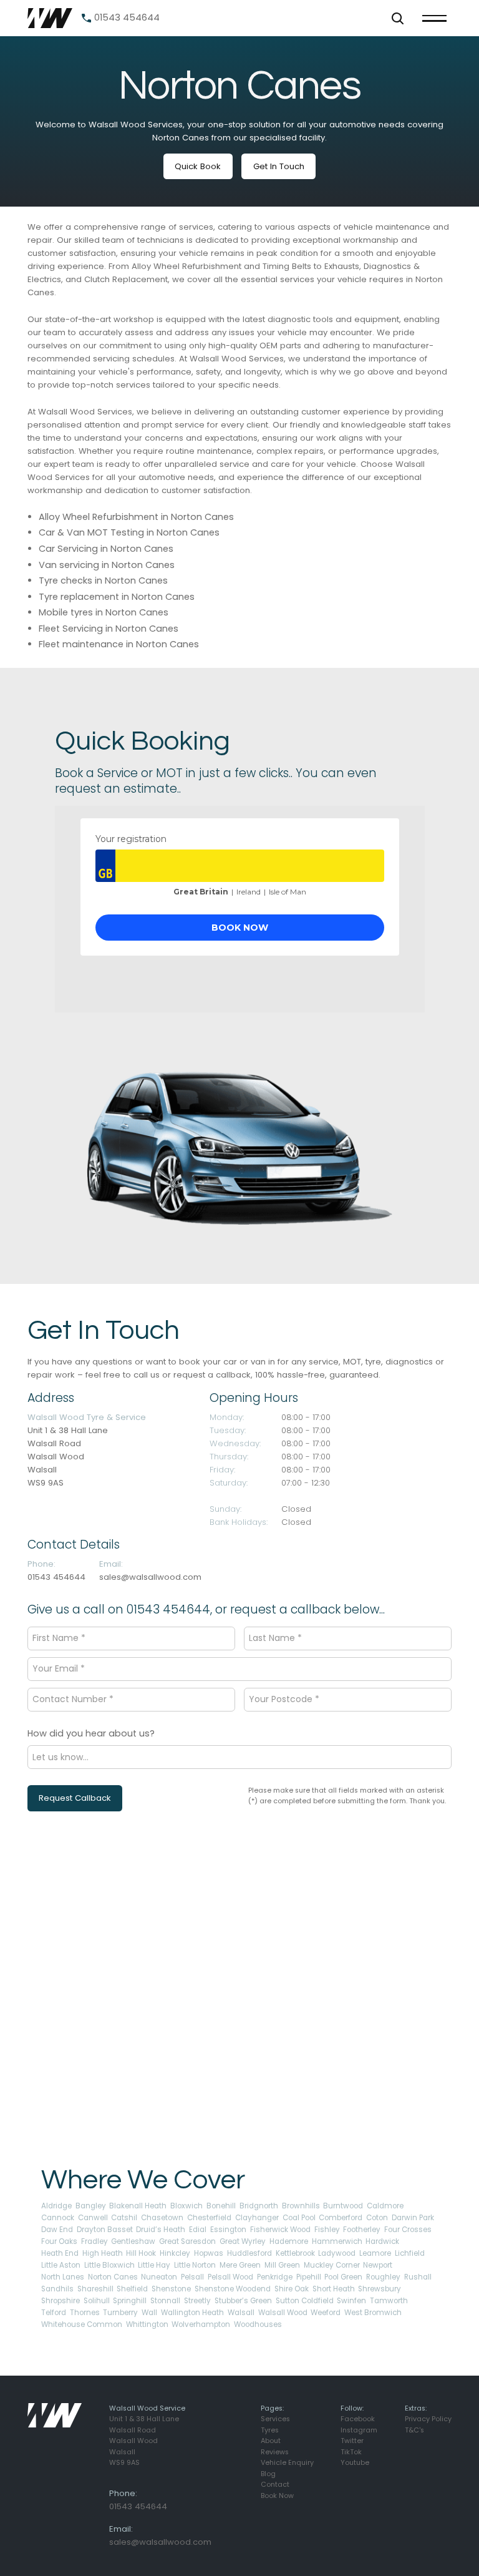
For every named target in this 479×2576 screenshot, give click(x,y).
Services (275, 2419)
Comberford (341, 2218)
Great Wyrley (243, 2241)
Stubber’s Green (243, 2301)
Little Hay (154, 2265)
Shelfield (132, 2289)
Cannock (58, 2218)
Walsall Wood (283, 2313)
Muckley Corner (332, 2265)
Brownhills (301, 2206)
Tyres (270, 2430)
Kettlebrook (295, 2253)
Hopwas (209, 2253)
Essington (228, 2230)
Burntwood (343, 2206)
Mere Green (240, 2265)
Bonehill (221, 2206)
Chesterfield (209, 2218)
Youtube (355, 2463)
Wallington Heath (192, 2313)
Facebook (358, 2419)
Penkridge (275, 2277)
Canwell (93, 2218)
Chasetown (162, 2218)
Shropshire (60, 2301)
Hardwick (382, 2241)
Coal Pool (299, 2218)
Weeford (326, 2313)
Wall (149, 2313)
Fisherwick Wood (280, 2230)
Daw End (57, 2230)
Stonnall (165, 2301)
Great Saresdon (187, 2241)
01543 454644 (56, 1577)
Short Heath (334, 2289)
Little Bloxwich (109, 2265)
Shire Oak (292, 2289)
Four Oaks (59, 2241)
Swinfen (351, 2301)
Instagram (359, 2430)
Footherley (362, 2230)
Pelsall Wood (230, 2277)
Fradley (94, 2241)
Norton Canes (113, 2277)
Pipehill (309, 2277)
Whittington (147, 2324)
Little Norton (195, 2265)
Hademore (289, 2241)
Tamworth (389, 2301)
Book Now (277, 2496)
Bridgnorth (259, 2206)
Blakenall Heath (138, 2206)
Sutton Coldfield (305, 2301)
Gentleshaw (133, 2241)
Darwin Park (413, 2218)
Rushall (418, 2277)
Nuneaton (159, 2277)
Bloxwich (186, 2206)
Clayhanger (257, 2218)
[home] (50, 18)
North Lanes (63, 2277)
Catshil (124, 2218)
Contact (275, 2485)
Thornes (85, 2313)
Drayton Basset (105, 2230)
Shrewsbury (380, 2289)
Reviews (275, 2452)
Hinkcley (175, 2253)
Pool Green (343, 2277)
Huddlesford (249, 2253)
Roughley (383, 2277)
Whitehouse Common (82, 2324)
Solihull (97, 2301)
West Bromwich (373, 2313)
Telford (54, 2313)
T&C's (414, 2430)
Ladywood (337, 2253)
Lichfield (410, 2253)
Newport (378, 2265)
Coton (377, 2218)
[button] (397, 18)
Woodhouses (258, 2324)
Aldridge (56, 2206)
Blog (268, 2474)
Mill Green (282, 2265)
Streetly (197, 2301)
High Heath (103, 2253)
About (271, 2441)
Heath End (60, 2253)
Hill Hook (141, 2253)
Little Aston (61, 2265)
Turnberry (120, 2313)
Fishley (327, 2230)
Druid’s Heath (161, 2230)
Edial (198, 2230)
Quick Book (198, 166)
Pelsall (192, 2277)
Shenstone (171, 2289)
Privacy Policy (428, 2419)
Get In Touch (279, 166)
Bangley (91, 2206)
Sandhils (57, 2289)
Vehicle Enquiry (287, 2463)
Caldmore (385, 2206)
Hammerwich (337, 2241)
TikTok (351, 2452)
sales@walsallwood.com (150, 1577)
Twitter (352, 2441)
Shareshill (95, 2289)
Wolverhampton (201, 2324)
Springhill (130, 2301)
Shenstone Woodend (233, 2289)
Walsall (241, 2313)
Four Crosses (408, 2230)
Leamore (375, 2253)
